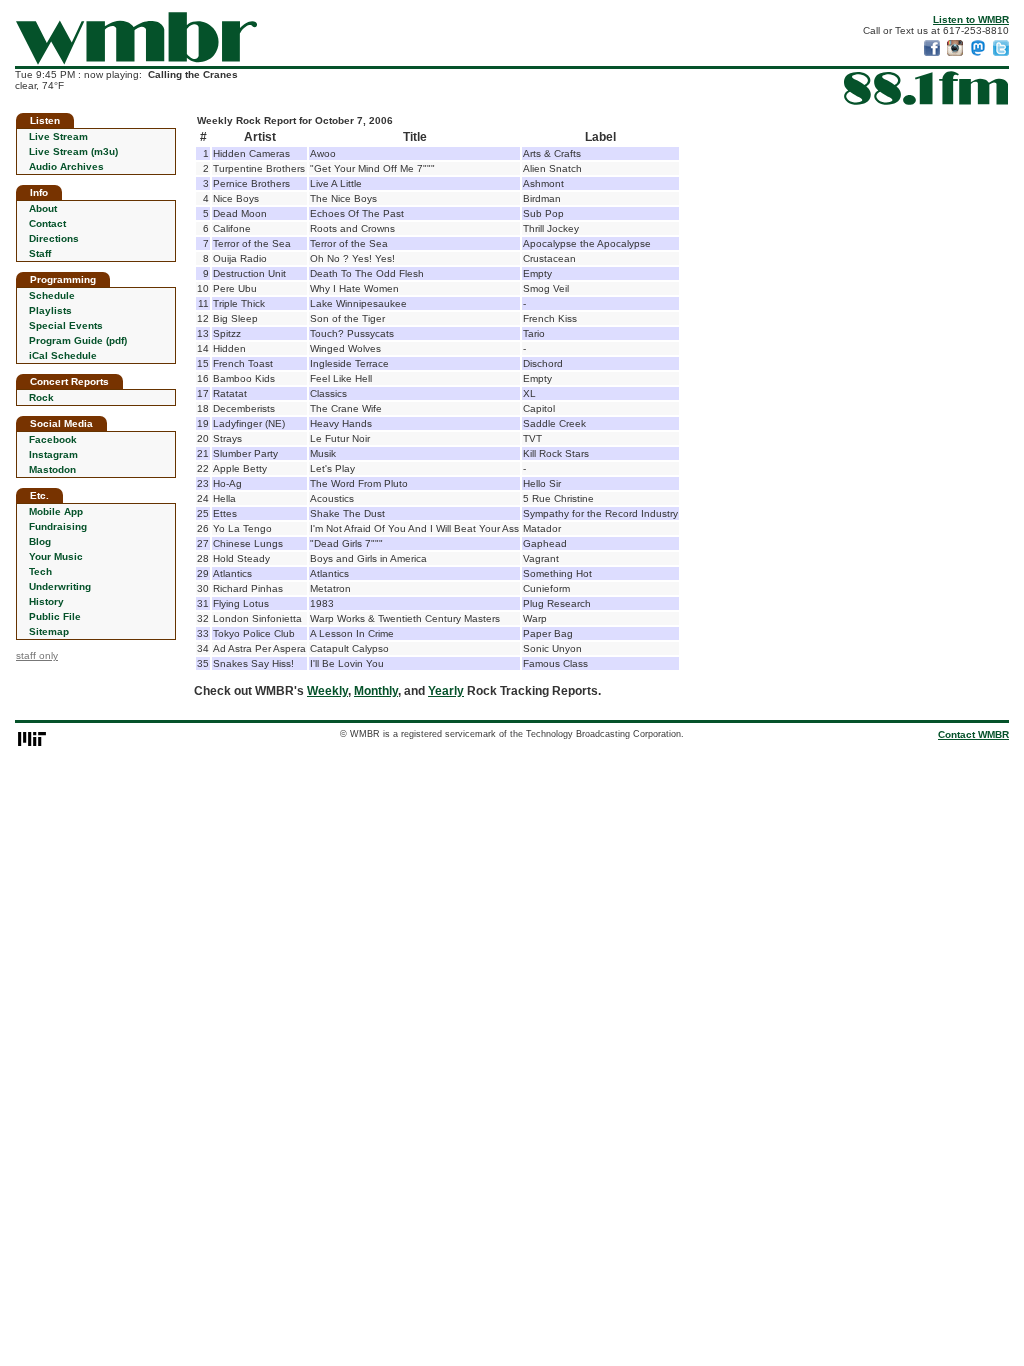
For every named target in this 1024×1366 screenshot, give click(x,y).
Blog (40, 541)
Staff (40, 253)
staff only (37, 655)
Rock (41, 397)
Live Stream (58, 136)
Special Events (66, 325)
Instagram (53, 454)
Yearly (446, 691)
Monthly (376, 691)
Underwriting (60, 586)
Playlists (50, 310)
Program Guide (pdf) (78, 340)
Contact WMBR (973, 734)
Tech (40, 571)
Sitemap (49, 631)
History (46, 601)
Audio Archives (66, 166)
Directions (54, 238)
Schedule (52, 295)
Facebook (53, 439)
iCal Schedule (63, 355)
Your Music (56, 556)
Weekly (327, 691)
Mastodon (52, 469)
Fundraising (58, 526)
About (43, 208)
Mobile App (56, 511)
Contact (47, 223)
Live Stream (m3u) (73, 151)
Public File (55, 616)
